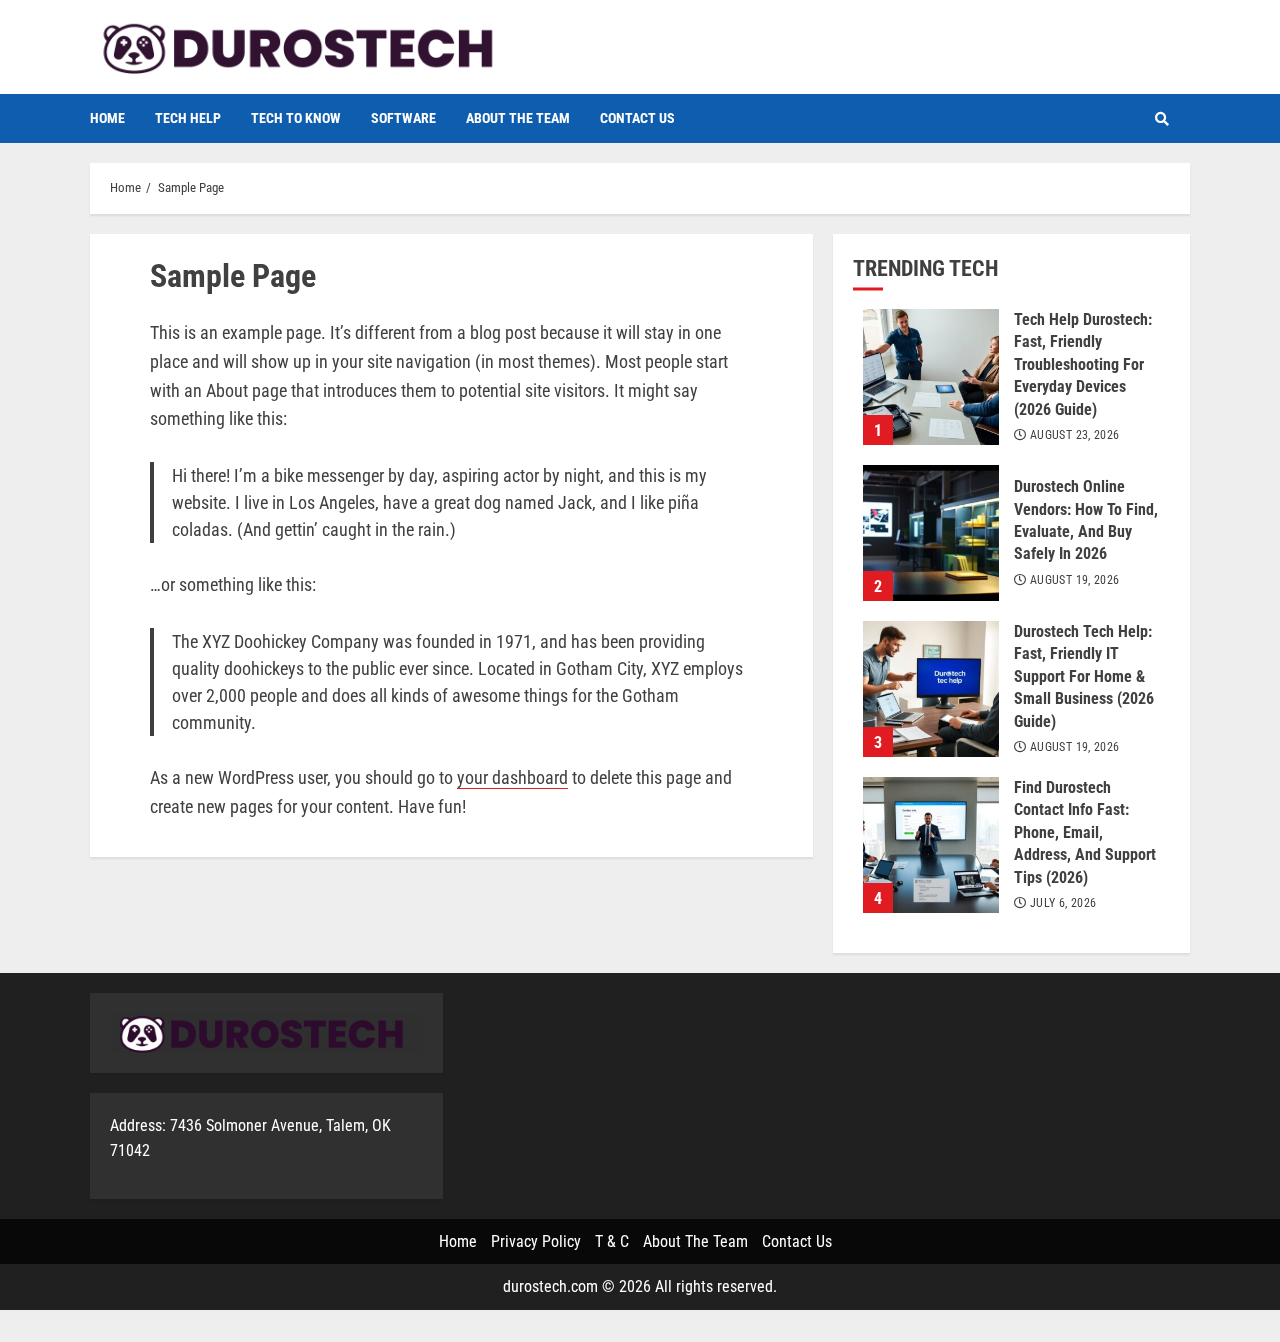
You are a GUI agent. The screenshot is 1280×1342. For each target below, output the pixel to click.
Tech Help (188, 118)
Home (107, 118)
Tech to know (296, 118)
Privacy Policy (536, 1241)
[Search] (1162, 119)
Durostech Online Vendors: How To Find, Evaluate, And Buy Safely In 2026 (931, 533)
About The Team (518, 118)
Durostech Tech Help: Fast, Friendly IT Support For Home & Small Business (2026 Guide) (931, 689)
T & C (612, 1241)
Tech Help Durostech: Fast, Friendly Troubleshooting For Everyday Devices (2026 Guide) (931, 377)
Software (403, 118)
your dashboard (512, 777)
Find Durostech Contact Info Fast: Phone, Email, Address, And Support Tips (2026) (931, 845)
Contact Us (637, 118)
